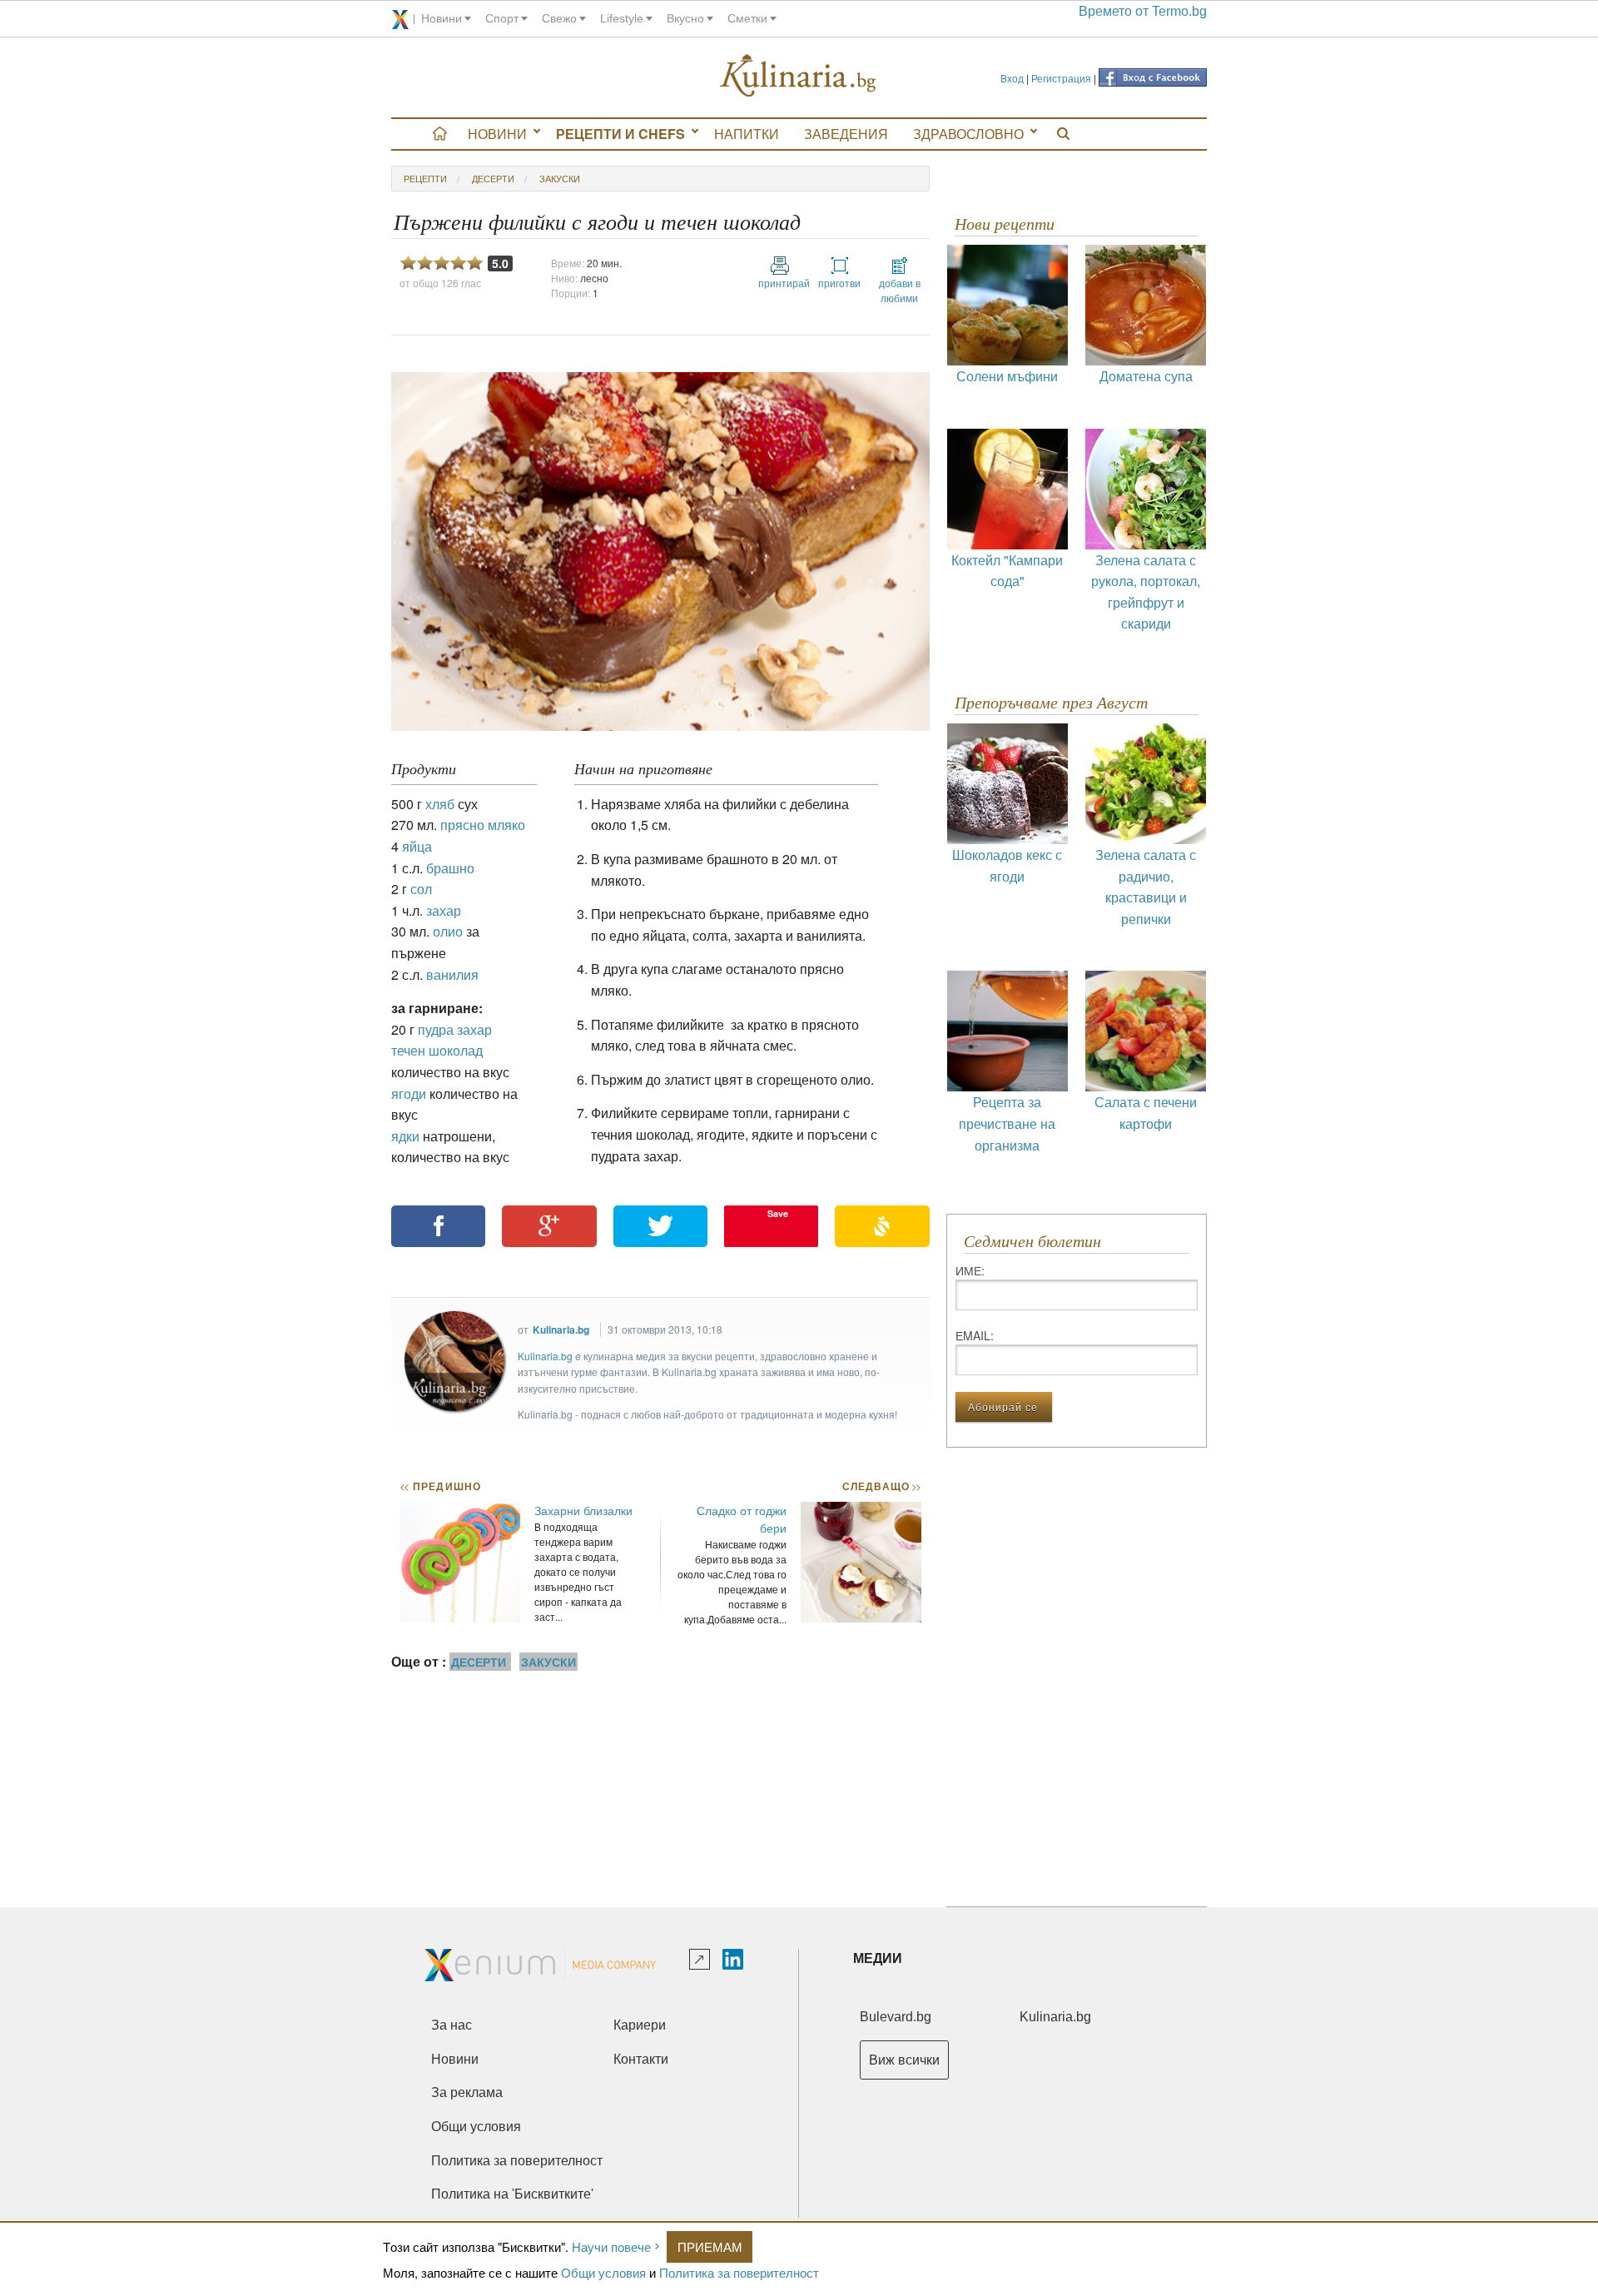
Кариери (640, 2025)
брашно (450, 868)
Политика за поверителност (739, 2272)
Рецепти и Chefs (620, 134)
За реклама (467, 2092)
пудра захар (455, 1029)
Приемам (710, 2246)
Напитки (747, 134)
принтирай (780, 283)
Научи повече (611, 2246)
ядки (405, 1136)
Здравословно (968, 134)
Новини (497, 134)
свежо (559, 18)
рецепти (425, 178)
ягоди (409, 1093)
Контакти (641, 2059)
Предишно (440, 1486)
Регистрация (1061, 78)
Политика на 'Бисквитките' (512, 2194)
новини (442, 18)
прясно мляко (483, 825)
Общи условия (603, 2272)
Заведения (846, 134)
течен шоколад (437, 1050)
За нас (452, 2025)
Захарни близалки (583, 1510)
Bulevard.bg (896, 2017)
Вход (1012, 78)
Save (778, 1213)
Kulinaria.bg (561, 1329)
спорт (502, 18)
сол (421, 889)
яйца (417, 846)
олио (448, 931)
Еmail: (975, 1335)
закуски (560, 178)
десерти (493, 178)
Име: (970, 1270)
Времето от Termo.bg (1143, 11)
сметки (747, 18)
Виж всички (904, 2060)
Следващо (881, 1486)
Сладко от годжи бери (742, 1519)
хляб (440, 804)
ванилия (452, 974)
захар (444, 910)
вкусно (685, 18)
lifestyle (622, 18)
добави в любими (900, 290)
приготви (839, 283)
